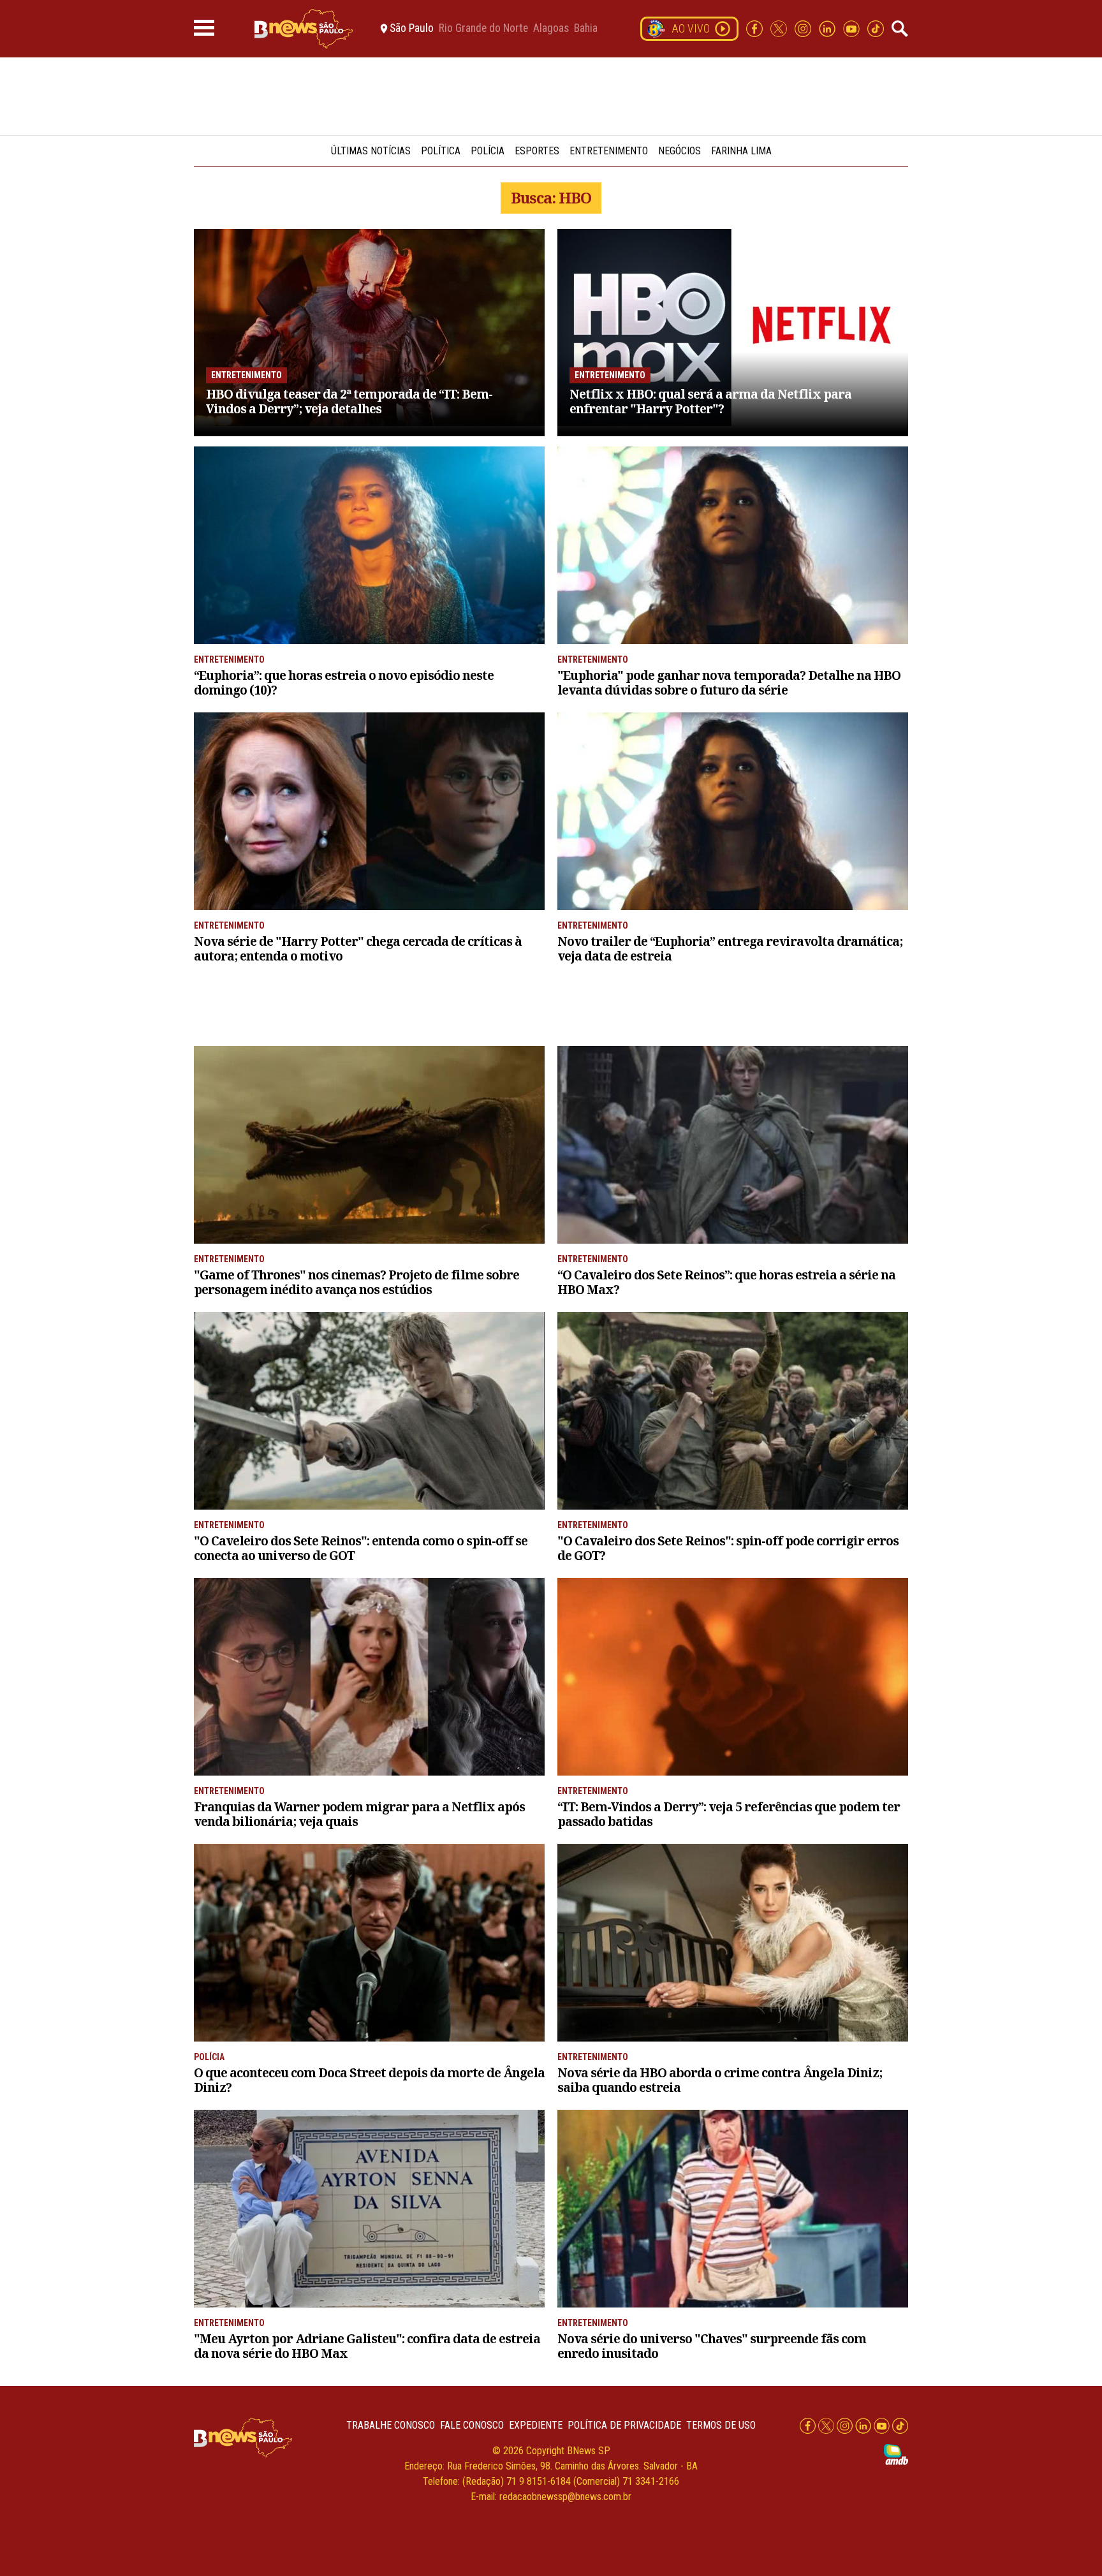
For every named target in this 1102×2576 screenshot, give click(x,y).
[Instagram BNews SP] (804, 28)
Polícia (488, 151)
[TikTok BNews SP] (876, 28)
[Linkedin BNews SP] (828, 28)
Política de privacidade (624, 2425)
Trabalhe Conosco (391, 2425)
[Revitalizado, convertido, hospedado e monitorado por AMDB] (896, 2454)
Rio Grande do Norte (483, 29)
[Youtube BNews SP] (853, 28)
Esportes (537, 151)
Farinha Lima (741, 151)
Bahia (586, 29)
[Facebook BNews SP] (756, 28)
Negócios (680, 151)
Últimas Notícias (371, 151)
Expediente (536, 2425)
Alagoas (551, 29)
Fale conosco (472, 2425)
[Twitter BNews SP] (780, 28)
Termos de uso (721, 2425)
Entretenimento (609, 151)
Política (441, 151)
